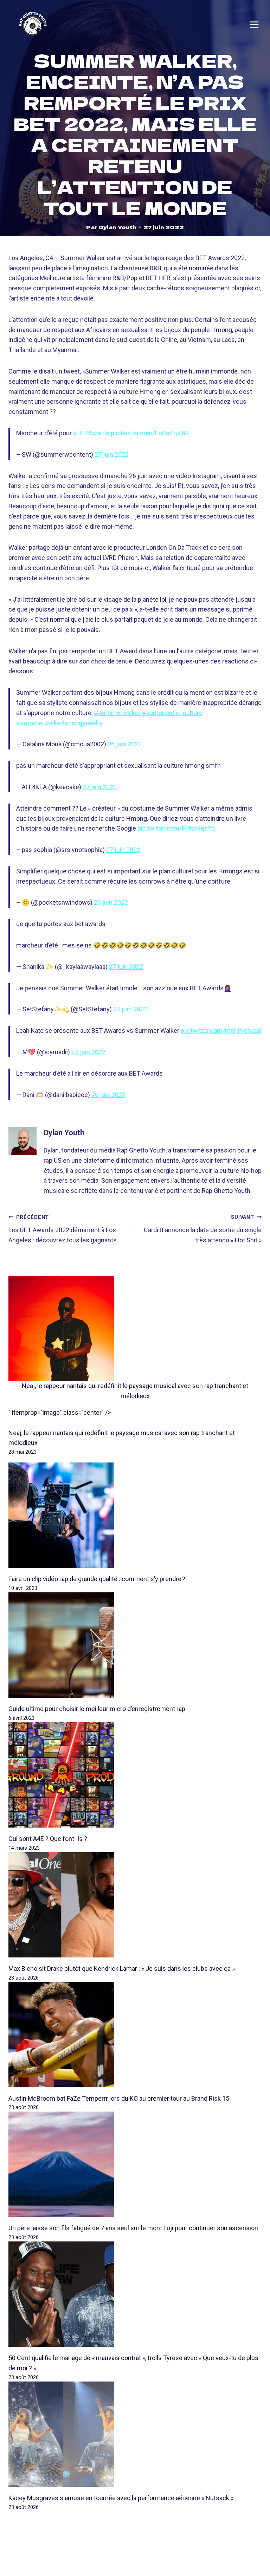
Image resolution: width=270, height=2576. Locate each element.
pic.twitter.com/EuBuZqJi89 (150, 433)
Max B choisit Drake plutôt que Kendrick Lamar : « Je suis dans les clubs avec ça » (122, 1969)
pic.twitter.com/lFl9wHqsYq (176, 828)
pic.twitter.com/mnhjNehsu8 (221, 1031)
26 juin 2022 (125, 744)
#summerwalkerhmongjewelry (59, 723)
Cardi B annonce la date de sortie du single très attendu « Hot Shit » (203, 1229)
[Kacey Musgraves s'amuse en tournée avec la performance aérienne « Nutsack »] (135, 2434)
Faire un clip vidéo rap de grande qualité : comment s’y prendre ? (97, 1579)
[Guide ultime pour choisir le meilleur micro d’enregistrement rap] (135, 1645)
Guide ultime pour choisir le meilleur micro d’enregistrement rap (97, 1709)
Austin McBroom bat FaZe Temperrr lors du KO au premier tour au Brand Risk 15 (119, 2098)
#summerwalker (117, 713)
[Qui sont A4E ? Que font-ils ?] (135, 1775)
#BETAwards (91, 433)
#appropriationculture (172, 713)
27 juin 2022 (112, 454)
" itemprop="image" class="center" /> (60, 1412)
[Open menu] (254, 25)
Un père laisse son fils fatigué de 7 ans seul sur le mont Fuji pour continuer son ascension (133, 2228)
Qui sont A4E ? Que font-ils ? (48, 1839)
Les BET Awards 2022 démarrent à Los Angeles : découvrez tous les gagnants (63, 1229)
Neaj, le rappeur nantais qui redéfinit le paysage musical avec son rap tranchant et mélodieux (135, 1391)
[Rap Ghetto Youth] (33, 25)
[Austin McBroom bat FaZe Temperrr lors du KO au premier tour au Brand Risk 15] (135, 2035)
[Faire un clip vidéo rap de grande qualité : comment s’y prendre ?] (135, 1515)
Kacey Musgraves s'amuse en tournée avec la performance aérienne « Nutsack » (121, 2498)
